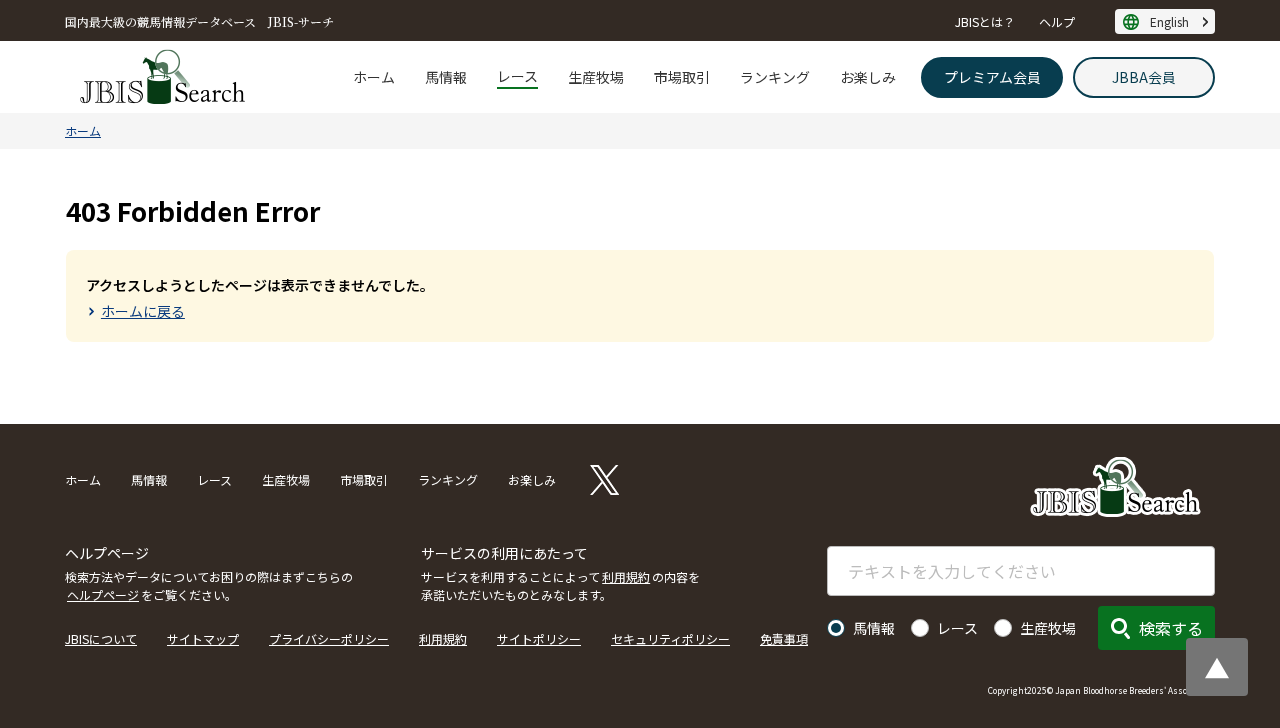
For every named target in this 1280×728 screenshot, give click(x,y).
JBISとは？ (985, 21)
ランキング (775, 77)
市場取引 (682, 77)
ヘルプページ (103, 594)
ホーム (374, 77)
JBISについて (101, 638)
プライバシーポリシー (329, 638)
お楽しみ (868, 77)
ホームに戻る (143, 311)
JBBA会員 (1144, 77)
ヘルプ (1057, 21)
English (1169, 21)
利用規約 (626, 576)
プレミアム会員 (992, 77)
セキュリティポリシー (670, 638)
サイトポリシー (539, 638)
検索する (1171, 628)
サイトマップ (203, 638)
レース (517, 76)
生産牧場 (596, 77)
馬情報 (446, 77)
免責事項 (784, 638)
